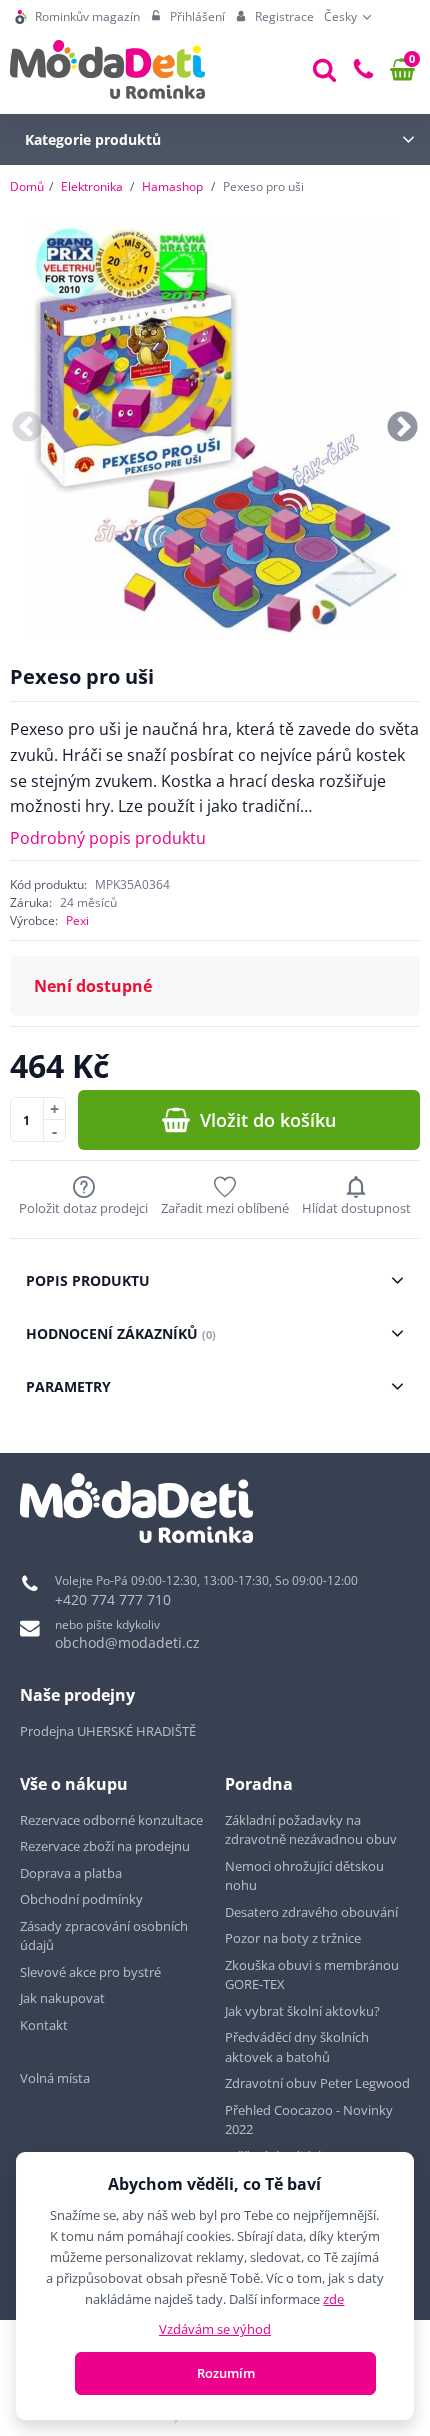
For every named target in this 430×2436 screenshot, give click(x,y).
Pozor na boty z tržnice (293, 1938)
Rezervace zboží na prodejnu (105, 1846)
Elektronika (92, 186)
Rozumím (226, 2373)
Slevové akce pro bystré (90, 1972)
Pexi (77, 920)
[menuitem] (77, 17)
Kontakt (44, 2025)
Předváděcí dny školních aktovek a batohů (297, 2047)
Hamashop (172, 186)
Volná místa (55, 2078)
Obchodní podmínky (81, 1899)
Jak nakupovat (62, 1998)
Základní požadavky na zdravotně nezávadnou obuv (311, 1830)
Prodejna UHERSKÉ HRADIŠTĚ (108, 1731)
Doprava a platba (71, 1873)
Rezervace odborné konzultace (111, 1820)
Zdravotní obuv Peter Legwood (317, 2083)
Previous (27, 428)
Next (402, 428)
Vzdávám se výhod (215, 2329)
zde (333, 2299)
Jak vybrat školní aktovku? (302, 2011)
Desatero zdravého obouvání (311, 1912)
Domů (27, 186)
